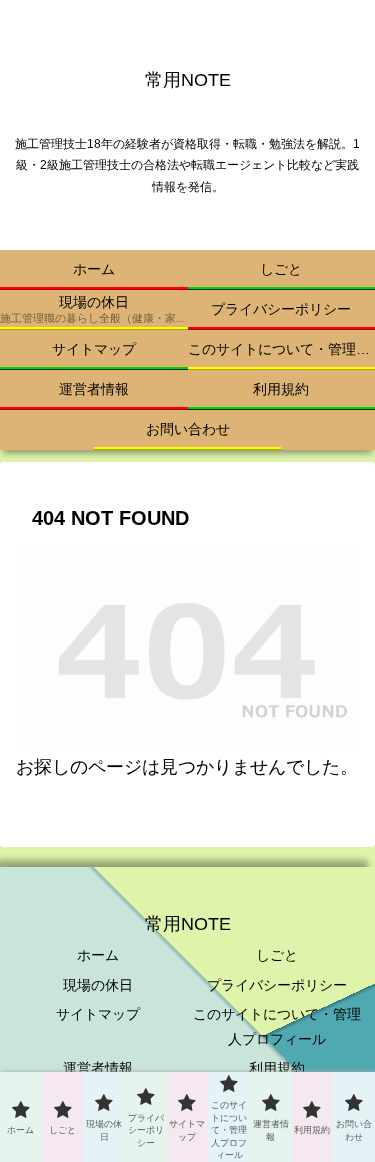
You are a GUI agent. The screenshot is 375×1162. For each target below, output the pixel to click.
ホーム (98, 955)
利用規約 (277, 1068)
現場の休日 (98, 985)
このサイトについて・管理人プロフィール (277, 1026)
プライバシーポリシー (277, 985)
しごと (277, 955)
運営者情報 (98, 1068)
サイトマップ (98, 1014)
